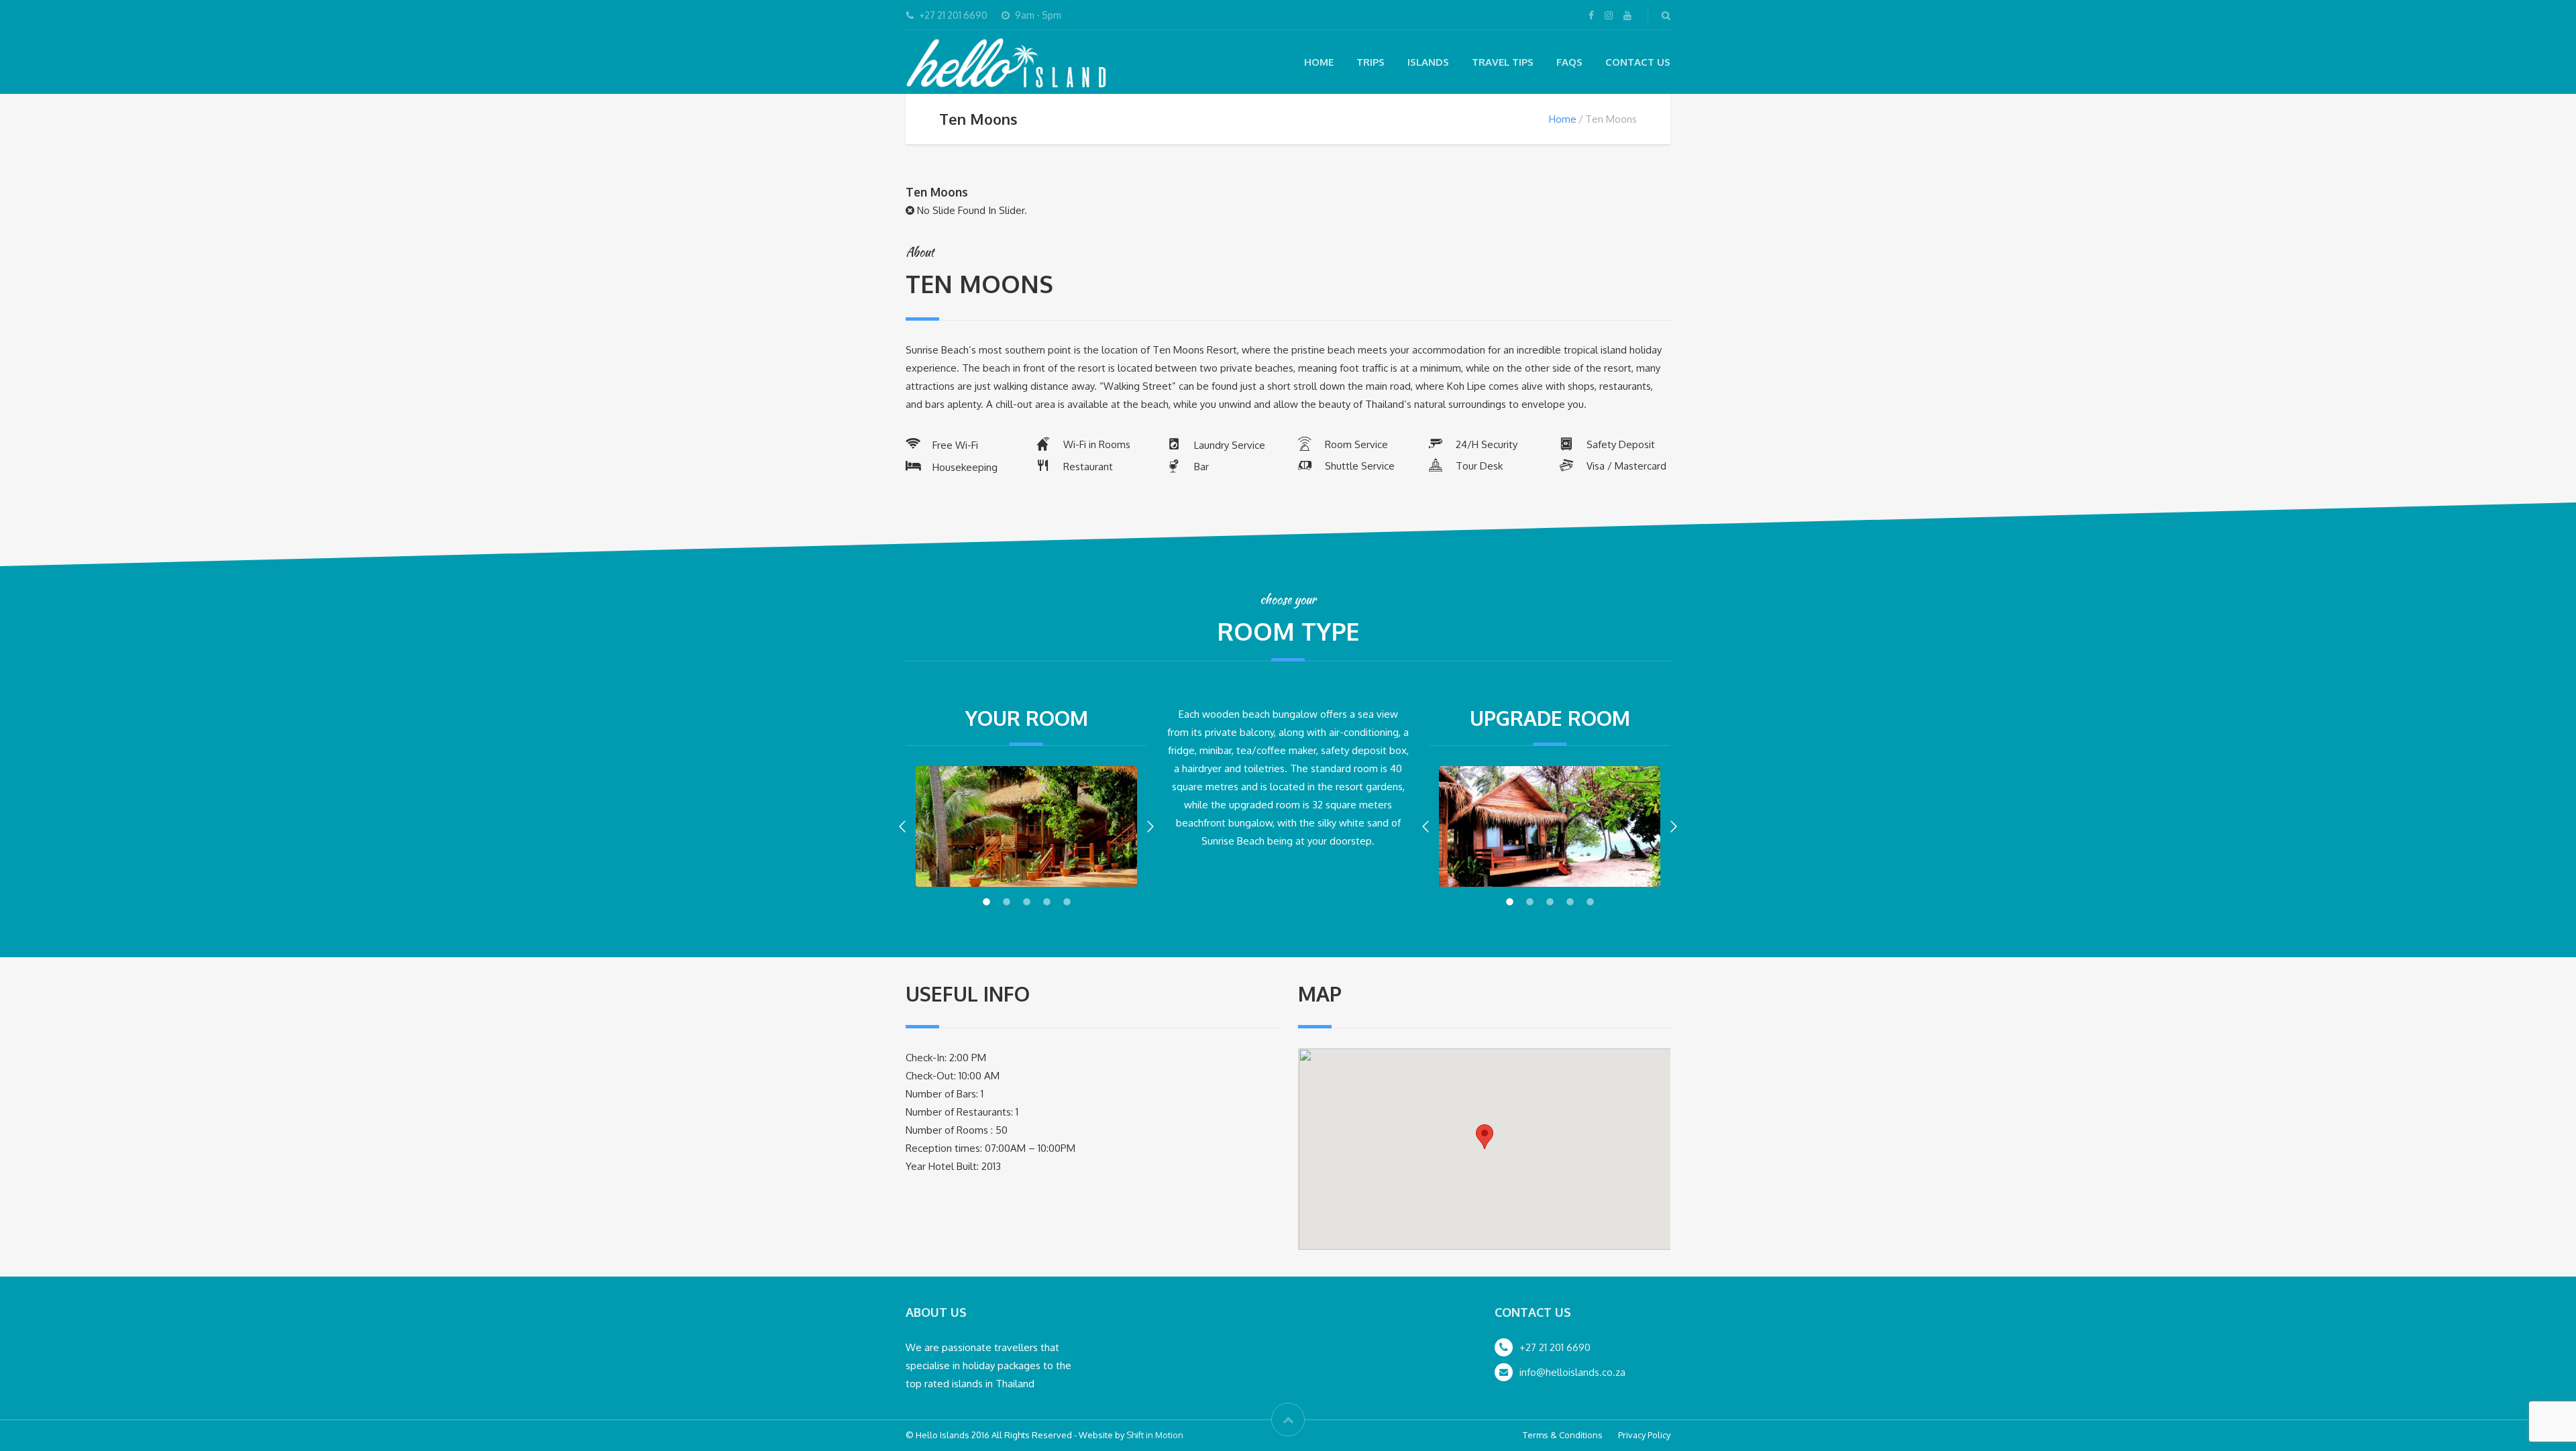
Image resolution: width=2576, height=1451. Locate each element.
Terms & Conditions (1563, 1435)
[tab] (986, 900)
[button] (902, 826)
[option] (1026, 827)
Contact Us (1638, 62)
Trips (1371, 62)
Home (1319, 62)
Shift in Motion (1155, 1435)
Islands (1428, 62)
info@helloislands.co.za (1572, 1372)
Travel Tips (1503, 62)
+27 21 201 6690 (1555, 1347)
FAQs (1569, 62)
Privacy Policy (1644, 1435)
